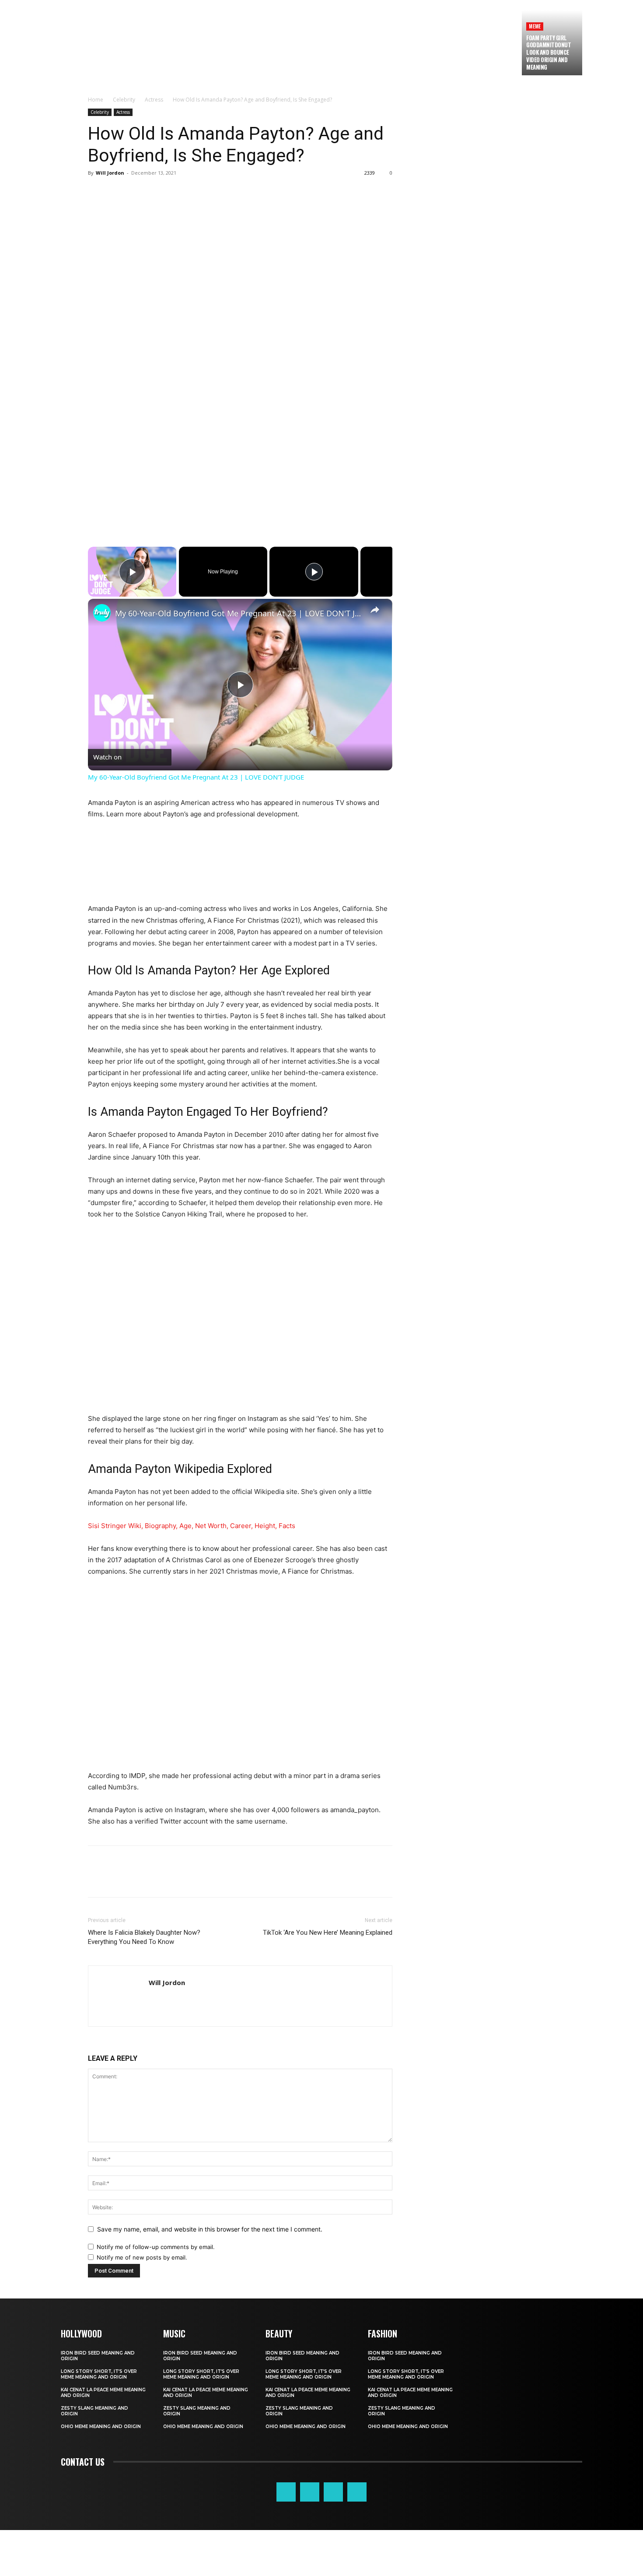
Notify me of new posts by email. (142, 2257)
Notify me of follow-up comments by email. (156, 2247)
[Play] (314, 572)
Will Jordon (110, 173)
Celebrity (124, 100)
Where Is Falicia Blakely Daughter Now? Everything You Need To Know (144, 1937)
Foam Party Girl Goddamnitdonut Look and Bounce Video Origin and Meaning (549, 53)
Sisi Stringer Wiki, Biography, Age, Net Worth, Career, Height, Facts (192, 1526)
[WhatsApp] (157, 193)
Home (96, 100)
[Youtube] (357, 2492)
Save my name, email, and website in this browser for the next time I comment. (210, 2229)
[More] (178, 193)
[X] (117, 193)
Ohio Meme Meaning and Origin (101, 2427)
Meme (535, 26)
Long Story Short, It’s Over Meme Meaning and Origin (99, 2374)
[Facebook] (97, 193)
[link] (102, 613)
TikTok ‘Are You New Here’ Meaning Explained (328, 1933)
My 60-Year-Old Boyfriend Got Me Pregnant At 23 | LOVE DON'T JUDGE (239, 613)
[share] (375, 609)
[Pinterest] (137, 193)
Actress (154, 100)
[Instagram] (310, 2492)
